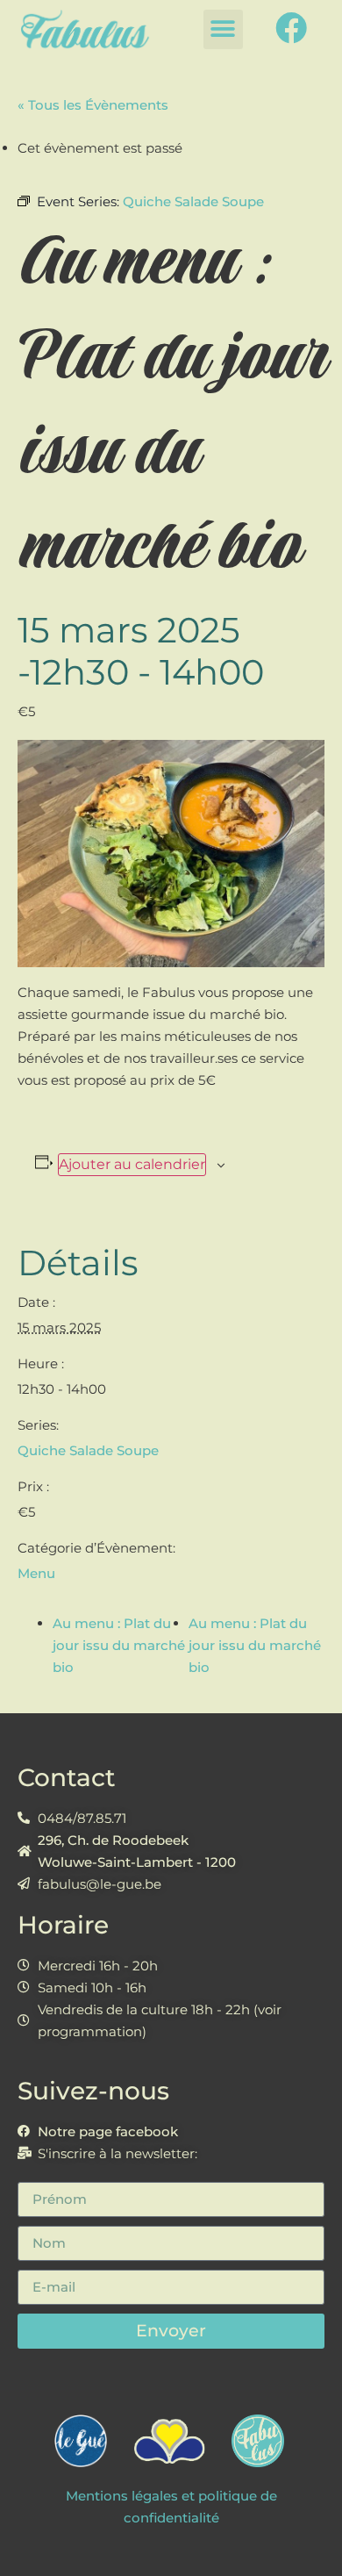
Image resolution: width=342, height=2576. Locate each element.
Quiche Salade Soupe (88, 1450)
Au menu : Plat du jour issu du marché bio (119, 1645)
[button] (223, 29)
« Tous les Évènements (93, 105)
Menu (36, 1573)
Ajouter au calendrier (132, 1164)
